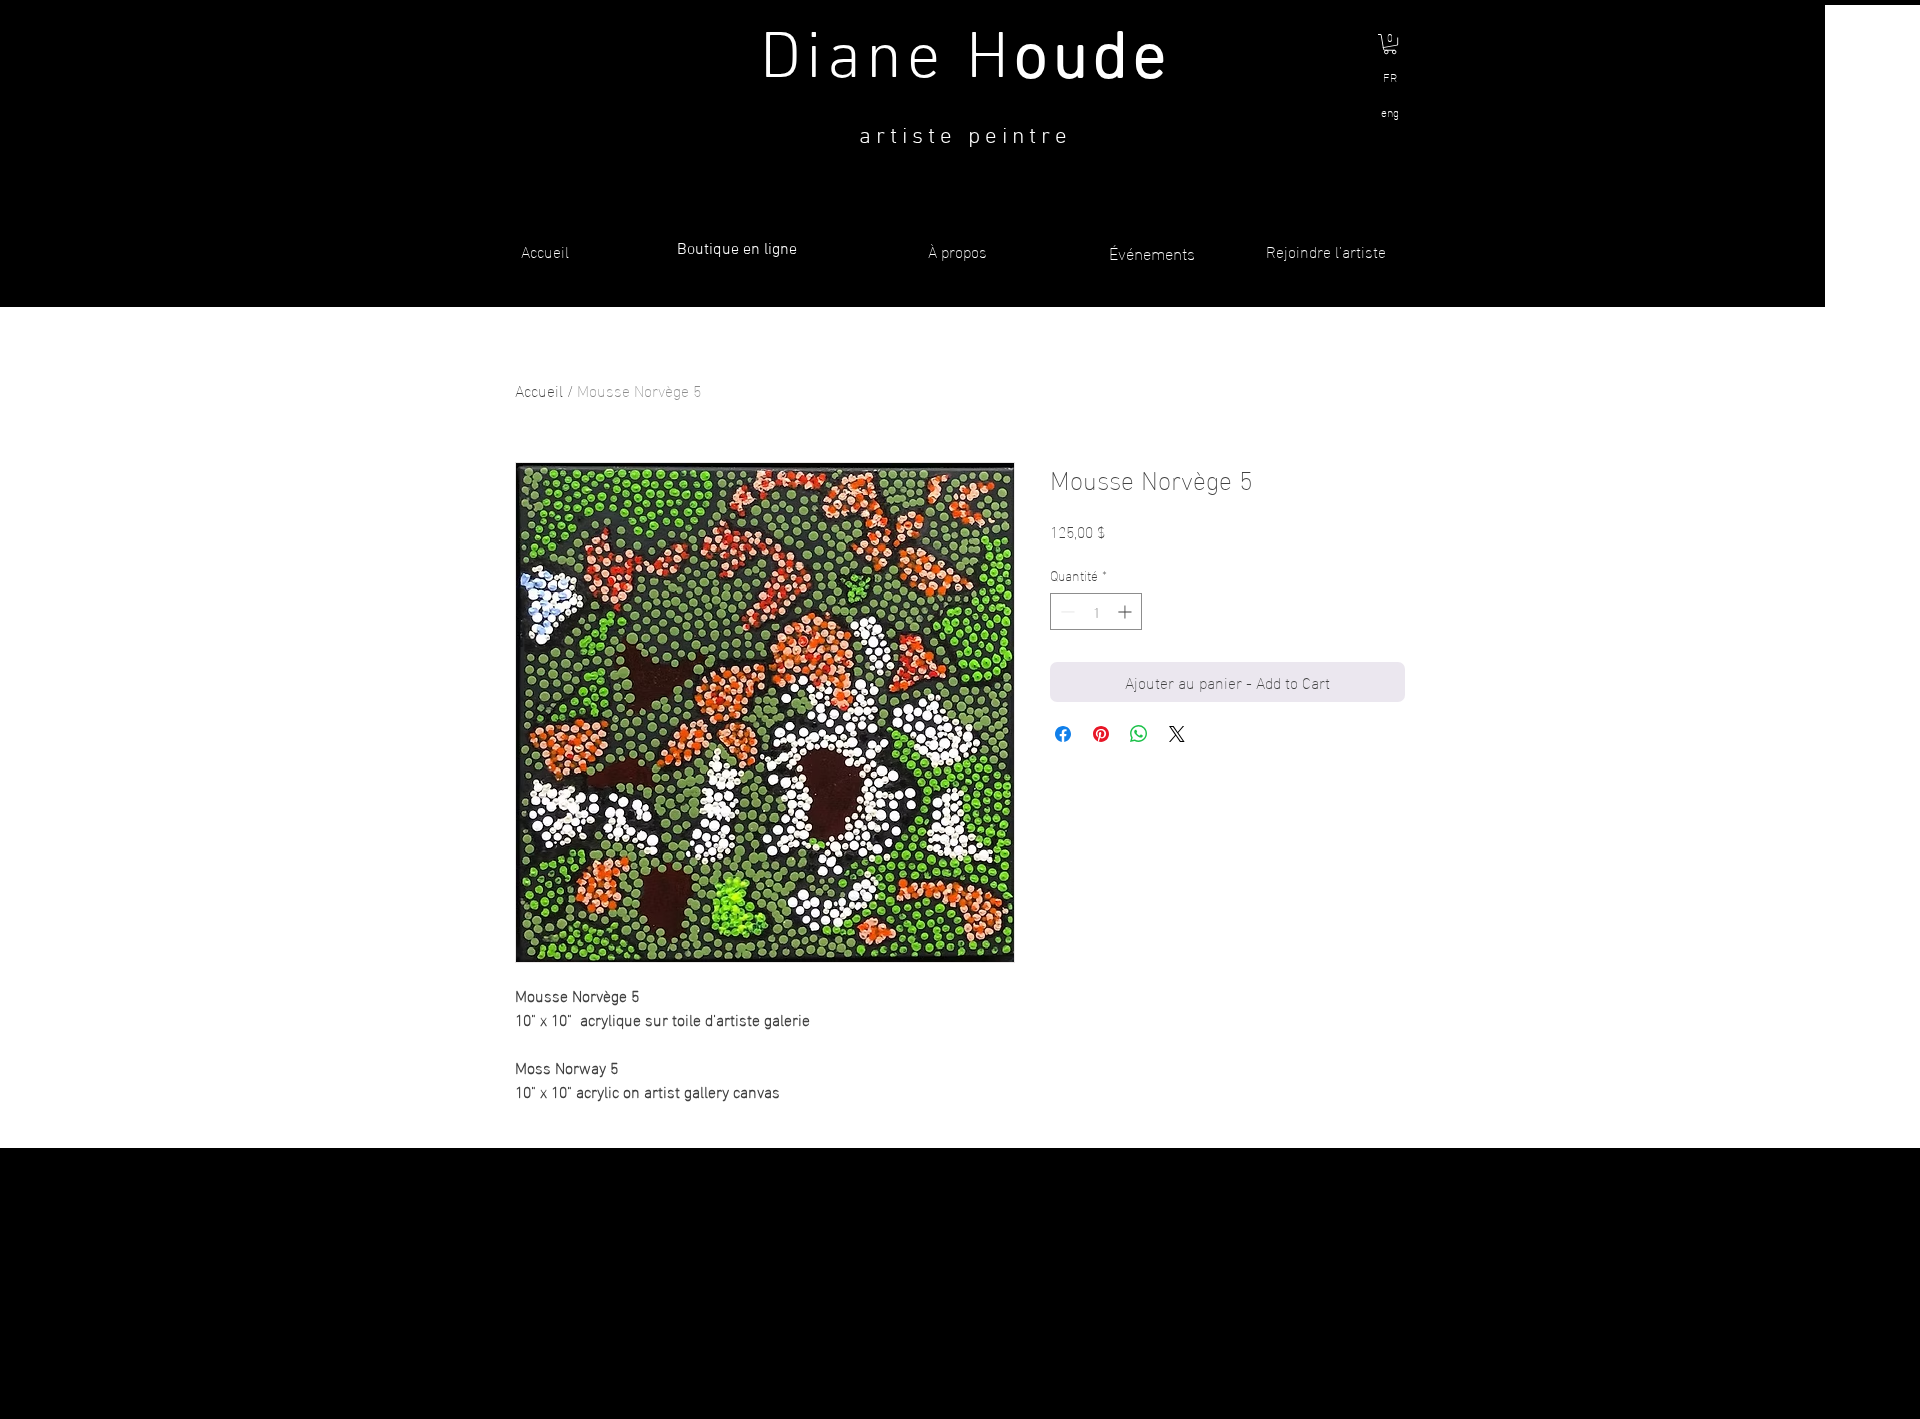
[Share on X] (1177, 734)
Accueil (539, 389)
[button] (1390, 44)
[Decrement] (1065, 611)
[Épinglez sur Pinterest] (1101, 734)
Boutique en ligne (737, 250)
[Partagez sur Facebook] (1063, 734)
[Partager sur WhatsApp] (1139, 734)
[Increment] (1126, 611)
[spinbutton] (1096, 611)
